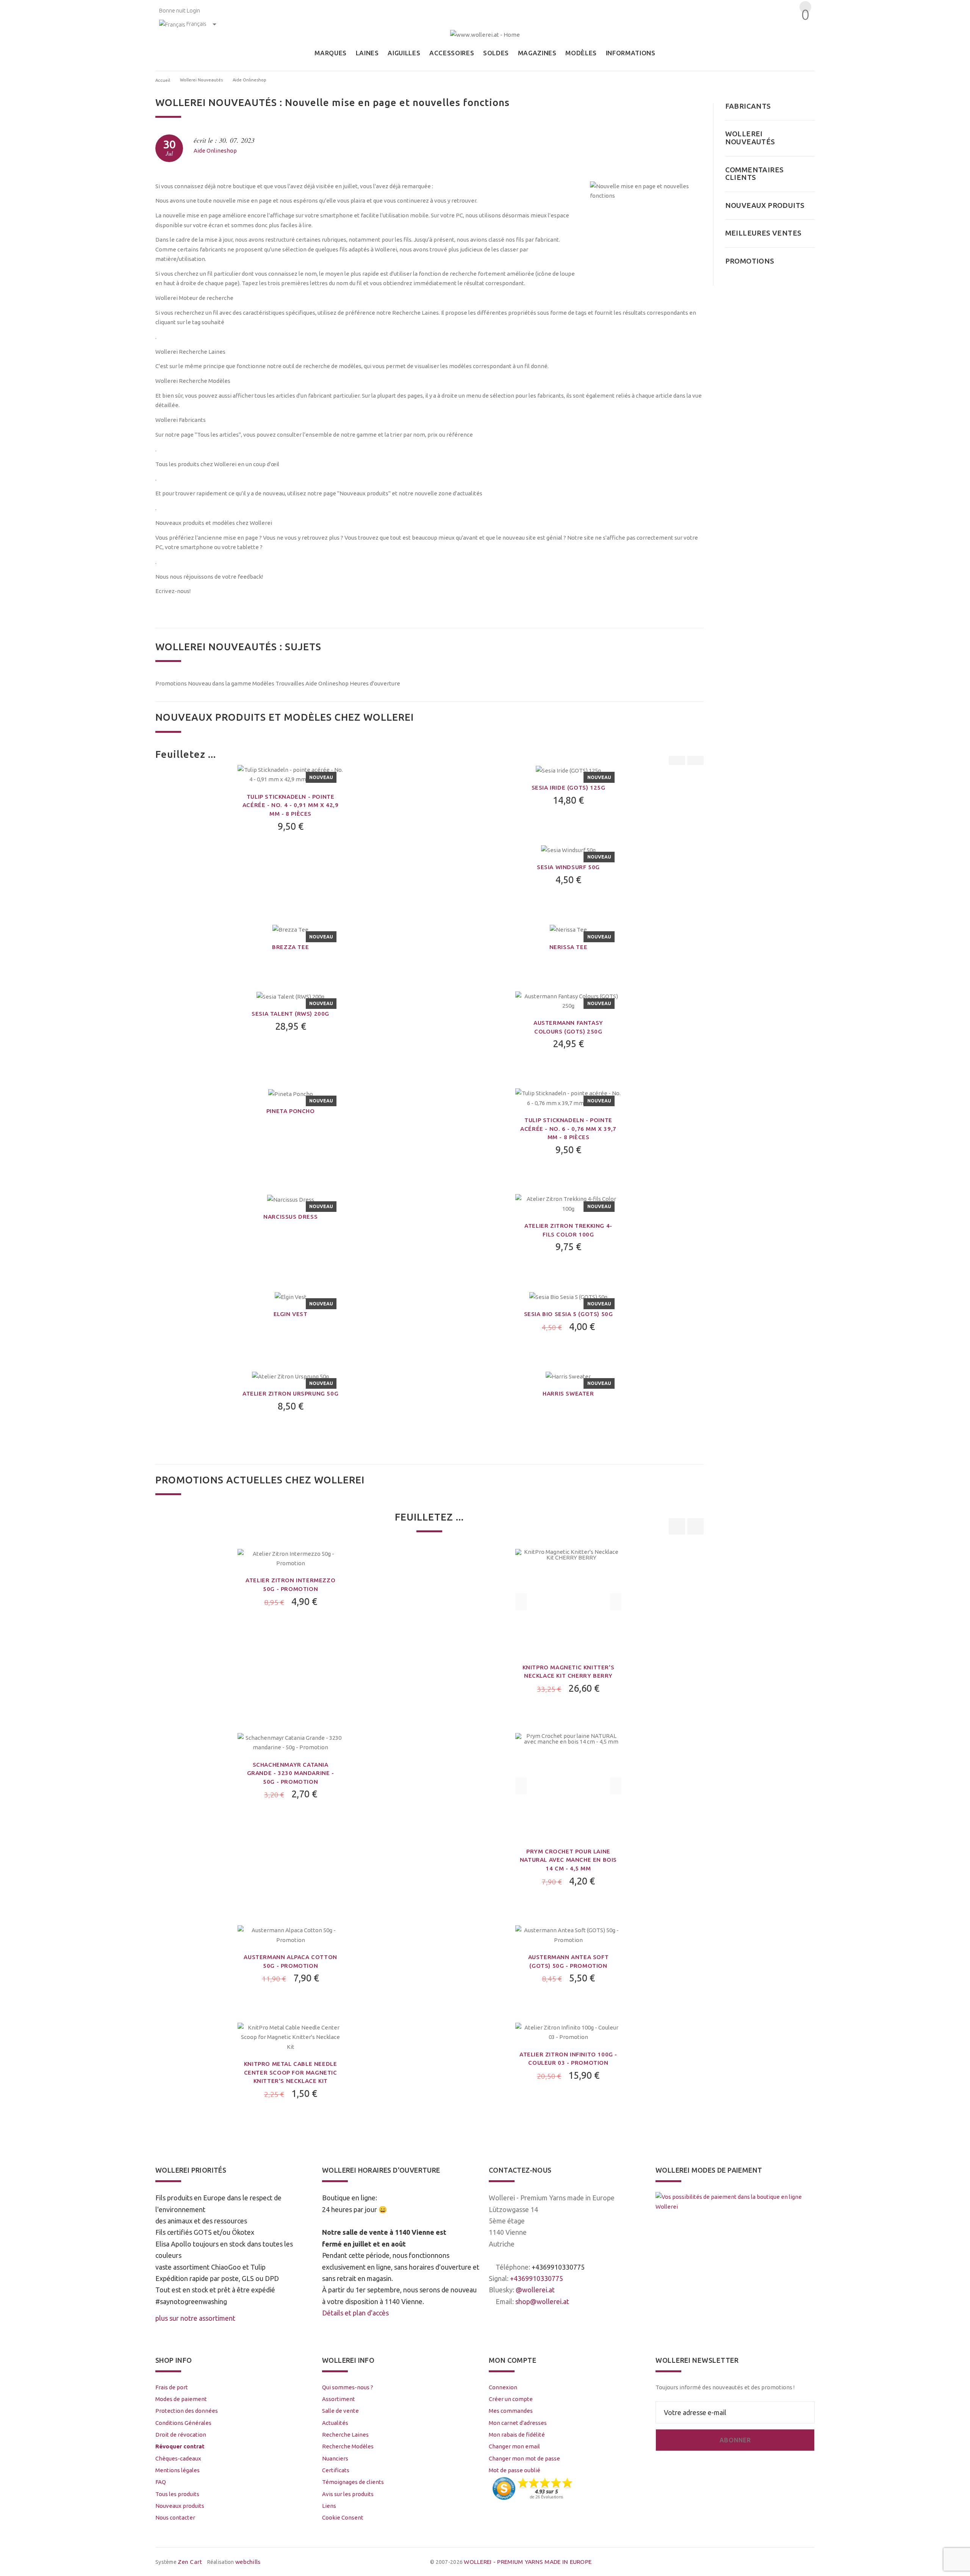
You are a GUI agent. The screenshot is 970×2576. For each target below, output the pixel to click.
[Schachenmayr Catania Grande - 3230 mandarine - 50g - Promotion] (291, 1742)
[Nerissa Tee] (568, 929)
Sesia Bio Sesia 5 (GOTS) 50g (569, 1314)
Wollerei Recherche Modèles (193, 381)
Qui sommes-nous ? (348, 2387)
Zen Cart (190, 2562)
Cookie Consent (343, 2517)
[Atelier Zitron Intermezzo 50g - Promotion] (291, 1558)
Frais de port (172, 2387)
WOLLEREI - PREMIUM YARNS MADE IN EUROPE (528, 2562)
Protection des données (187, 2411)
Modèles (263, 683)
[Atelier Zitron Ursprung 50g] (290, 1376)
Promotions (171, 683)
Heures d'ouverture (375, 683)
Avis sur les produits (348, 2494)
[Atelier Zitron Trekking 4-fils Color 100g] (568, 1203)
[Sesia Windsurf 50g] (568, 849)
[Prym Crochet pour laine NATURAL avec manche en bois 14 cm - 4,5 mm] (568, 1785)
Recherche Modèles (348, 2446)
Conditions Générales (183, 2423)
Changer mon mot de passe (524, 2458)
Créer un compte (511, 2399)
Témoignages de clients (353, 2482)
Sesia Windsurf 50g (568, 867)
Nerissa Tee (569, 947)
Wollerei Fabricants (181, 420)
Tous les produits (177, 2494)
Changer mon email (514, 2446)
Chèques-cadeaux (178, 2458)
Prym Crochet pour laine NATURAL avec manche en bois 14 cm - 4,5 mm (568, 1860)
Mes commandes (511, 2411)
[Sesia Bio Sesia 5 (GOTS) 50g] (568, 1296)
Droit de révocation (181, 2435)
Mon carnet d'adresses (518, 2423)
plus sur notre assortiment (195, 2318)
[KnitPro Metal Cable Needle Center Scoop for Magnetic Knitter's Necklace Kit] (291, 2037)
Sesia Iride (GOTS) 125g (569, 788)
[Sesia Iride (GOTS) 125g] (568, 770)
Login (193, 10)
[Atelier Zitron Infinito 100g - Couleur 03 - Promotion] (568, 2032)
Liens (329, 2506)
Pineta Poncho (291, 1111)
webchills (248, 2562)
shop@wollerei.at (542, 2301)
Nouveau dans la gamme (220, 683)
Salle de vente (340, 2411)
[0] (804, 28)
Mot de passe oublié (515, 2470)
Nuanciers (335, 2458)
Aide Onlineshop (215, 151)
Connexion (503, 2387)
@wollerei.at (535, 2290)
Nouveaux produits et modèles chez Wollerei (214, 523)
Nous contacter (175, 2517)
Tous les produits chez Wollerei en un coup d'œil (217, 464)
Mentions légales (178, 2470)
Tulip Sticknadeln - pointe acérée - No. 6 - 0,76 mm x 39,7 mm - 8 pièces (568, 1129)
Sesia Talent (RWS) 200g (290, 1014)
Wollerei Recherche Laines (190, 352)
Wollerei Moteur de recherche (194, 298)
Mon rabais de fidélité (517, 2435)
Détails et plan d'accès (355, 2313)
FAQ (161, 2482)
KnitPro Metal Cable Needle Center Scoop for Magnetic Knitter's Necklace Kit (291, 2072)
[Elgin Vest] (291, 1296)
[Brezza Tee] (290, 929)
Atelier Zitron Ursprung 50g (290, 1393)
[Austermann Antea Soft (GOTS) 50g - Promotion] (568, 1935)
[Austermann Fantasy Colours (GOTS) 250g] (568, 1000)
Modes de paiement (181, 2399)
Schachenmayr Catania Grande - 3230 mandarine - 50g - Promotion (291, 1773)
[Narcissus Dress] (291, 1199)
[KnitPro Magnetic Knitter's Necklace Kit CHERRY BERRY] (568, 1601)
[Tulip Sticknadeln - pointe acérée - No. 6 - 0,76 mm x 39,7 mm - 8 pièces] (568, 1097)
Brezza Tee (290, 947)
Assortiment (339, 2399)
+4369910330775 (558, 2267)
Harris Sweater (568, 1393)
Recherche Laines (345, 2435)
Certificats (336, 2470)
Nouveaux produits (180, 2506)
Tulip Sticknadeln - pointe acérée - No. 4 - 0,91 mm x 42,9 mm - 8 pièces (291, 805)
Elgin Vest (291, 1314)
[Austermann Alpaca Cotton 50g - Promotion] (291, 1935)
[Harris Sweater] (568, 1376)
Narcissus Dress (290, 1217)
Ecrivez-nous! (173, 591)
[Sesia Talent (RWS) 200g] (290, 996)
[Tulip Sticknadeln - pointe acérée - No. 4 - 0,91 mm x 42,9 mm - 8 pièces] (291, 774)
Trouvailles (290, 683)
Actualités (335, 2423)
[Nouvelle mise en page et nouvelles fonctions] (647, 238)
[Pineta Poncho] (291, 1093)
